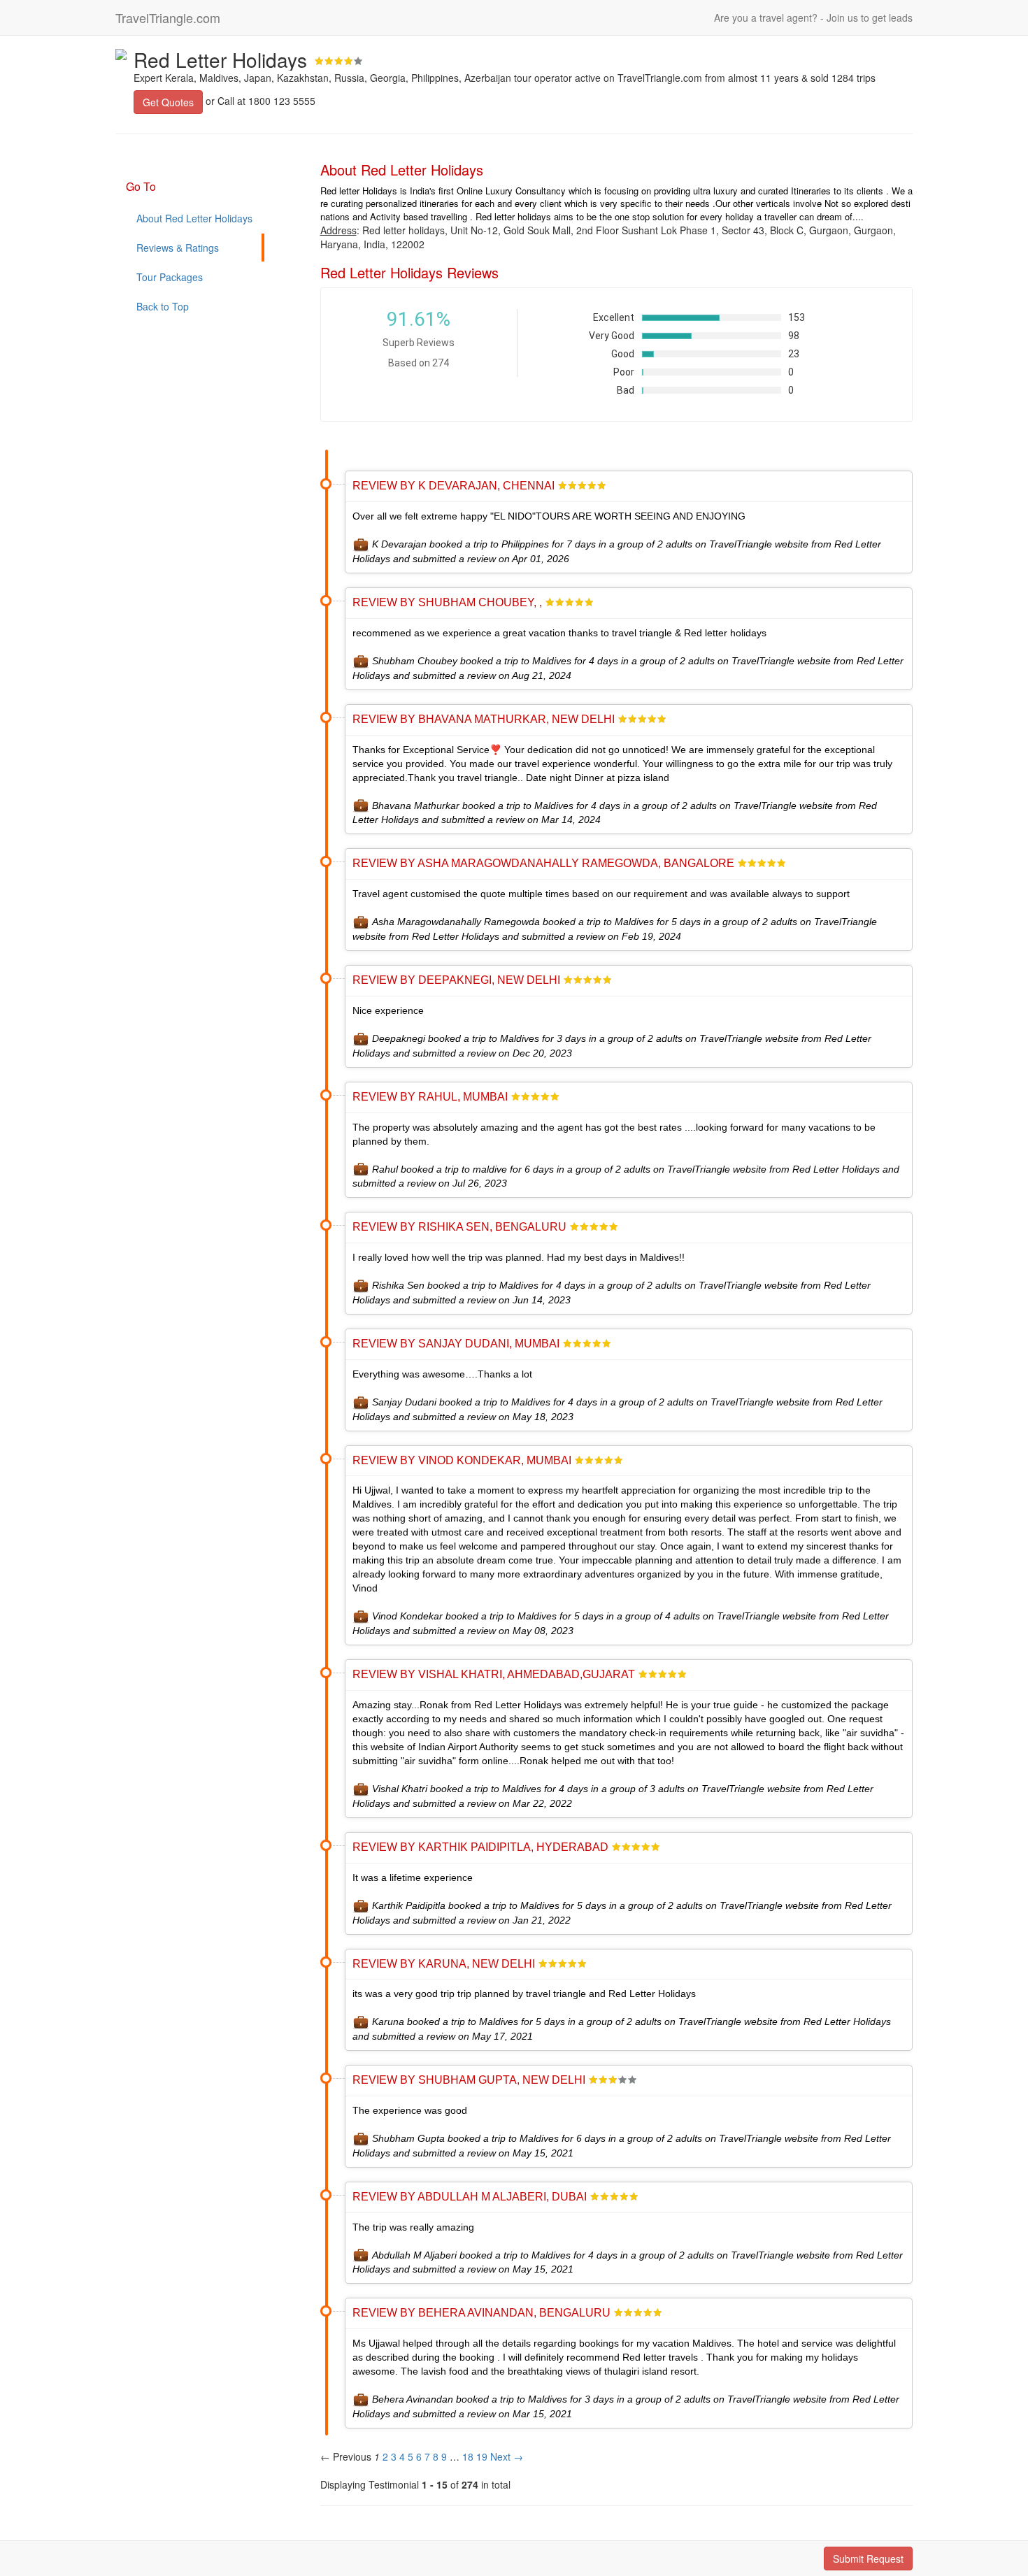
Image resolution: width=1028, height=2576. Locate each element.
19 (482, 2456)
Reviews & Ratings (178, 248)
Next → (507, 2456)
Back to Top (163, 306)
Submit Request (868, 2559)
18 (468, 2456)
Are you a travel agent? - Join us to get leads (813, 17)
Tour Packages (170, 277)
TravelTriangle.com (168, 17)
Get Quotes (168, 102)
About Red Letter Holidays (194, 218)
